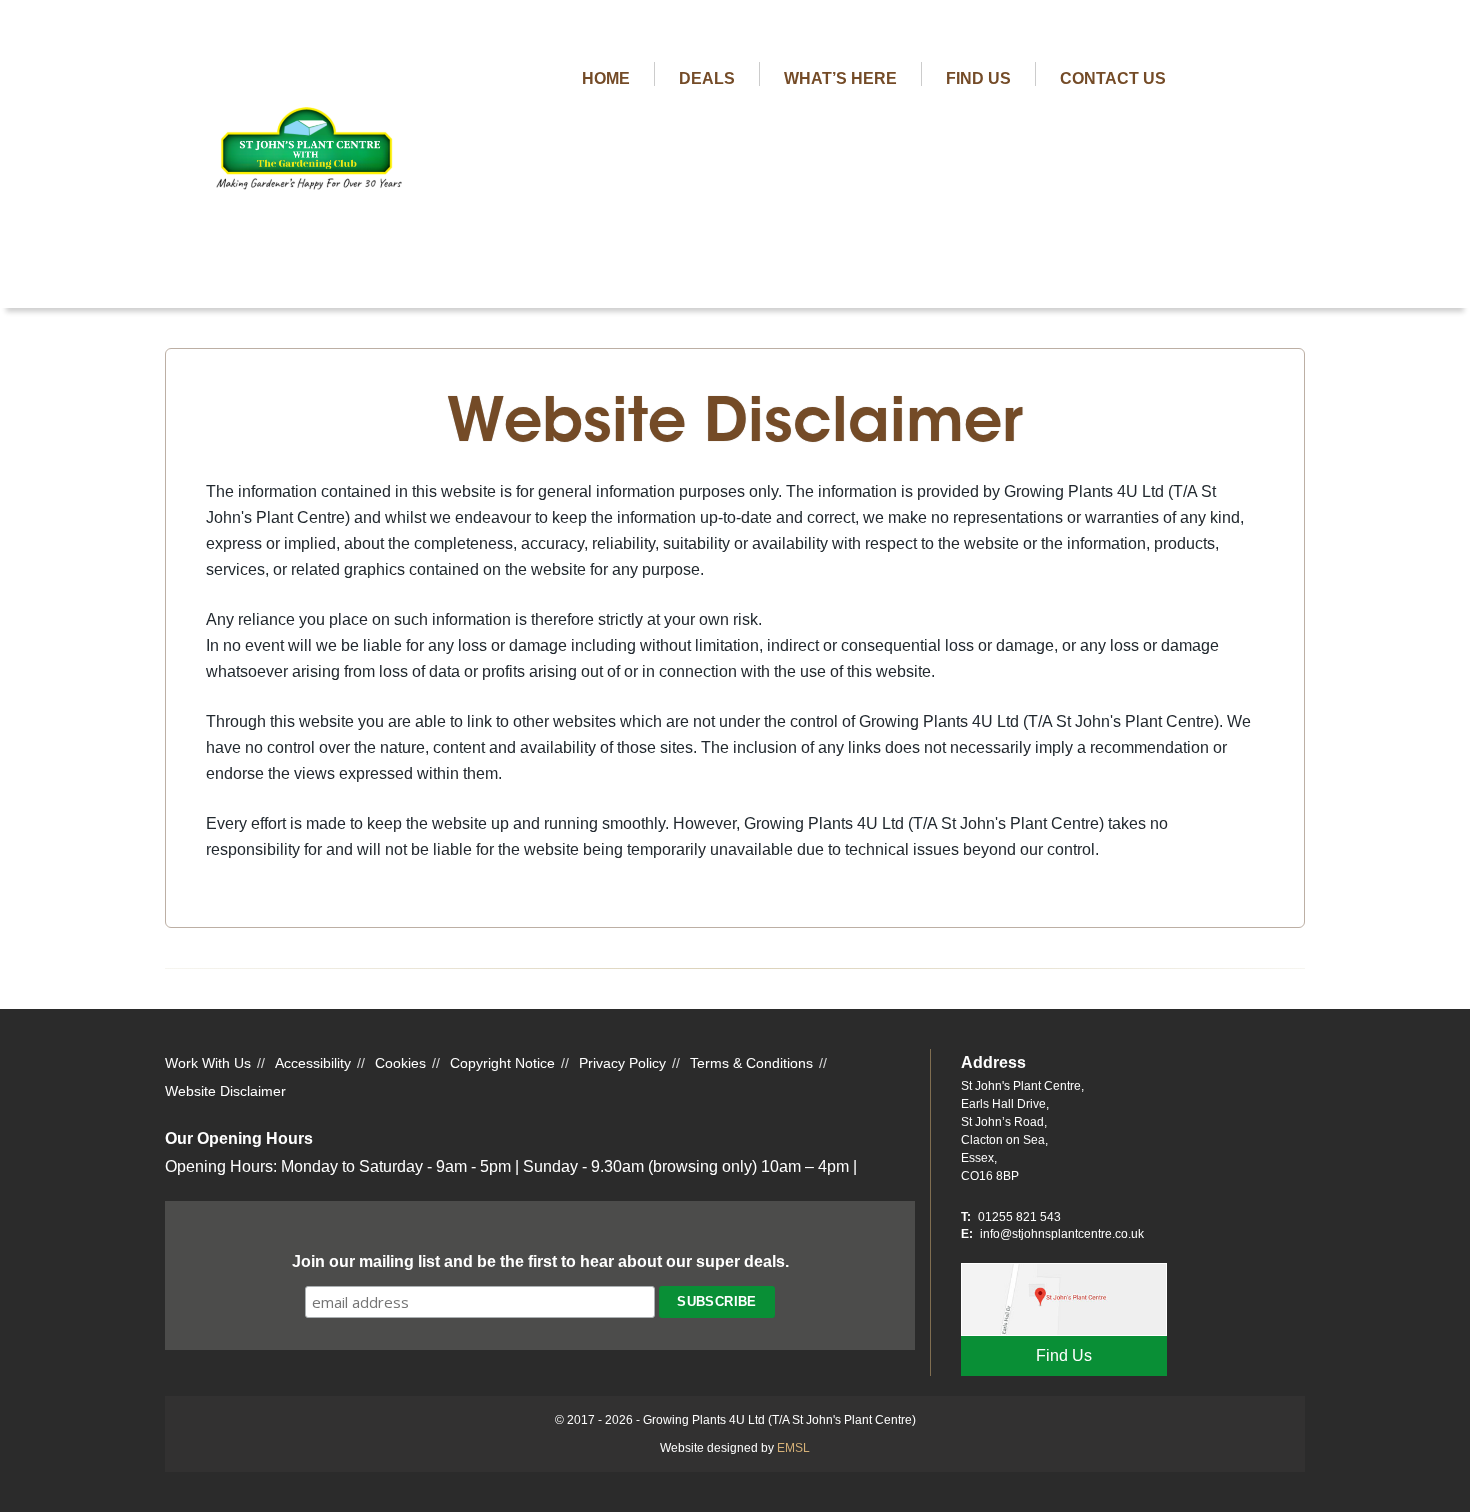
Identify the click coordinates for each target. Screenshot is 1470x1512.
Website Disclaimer (225, 1091)
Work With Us (208, 1063)
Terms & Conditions (751, 1063)
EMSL (793, 1448)
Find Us (978, 78)
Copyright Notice (502, 1063)
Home (606, 78)
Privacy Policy (622, 1063)
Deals (707, 78)
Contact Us (1113, 78)
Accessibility (313, 1063)
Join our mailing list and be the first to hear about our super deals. (540, 1261)
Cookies (400, 1063)
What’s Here (840, 78)
